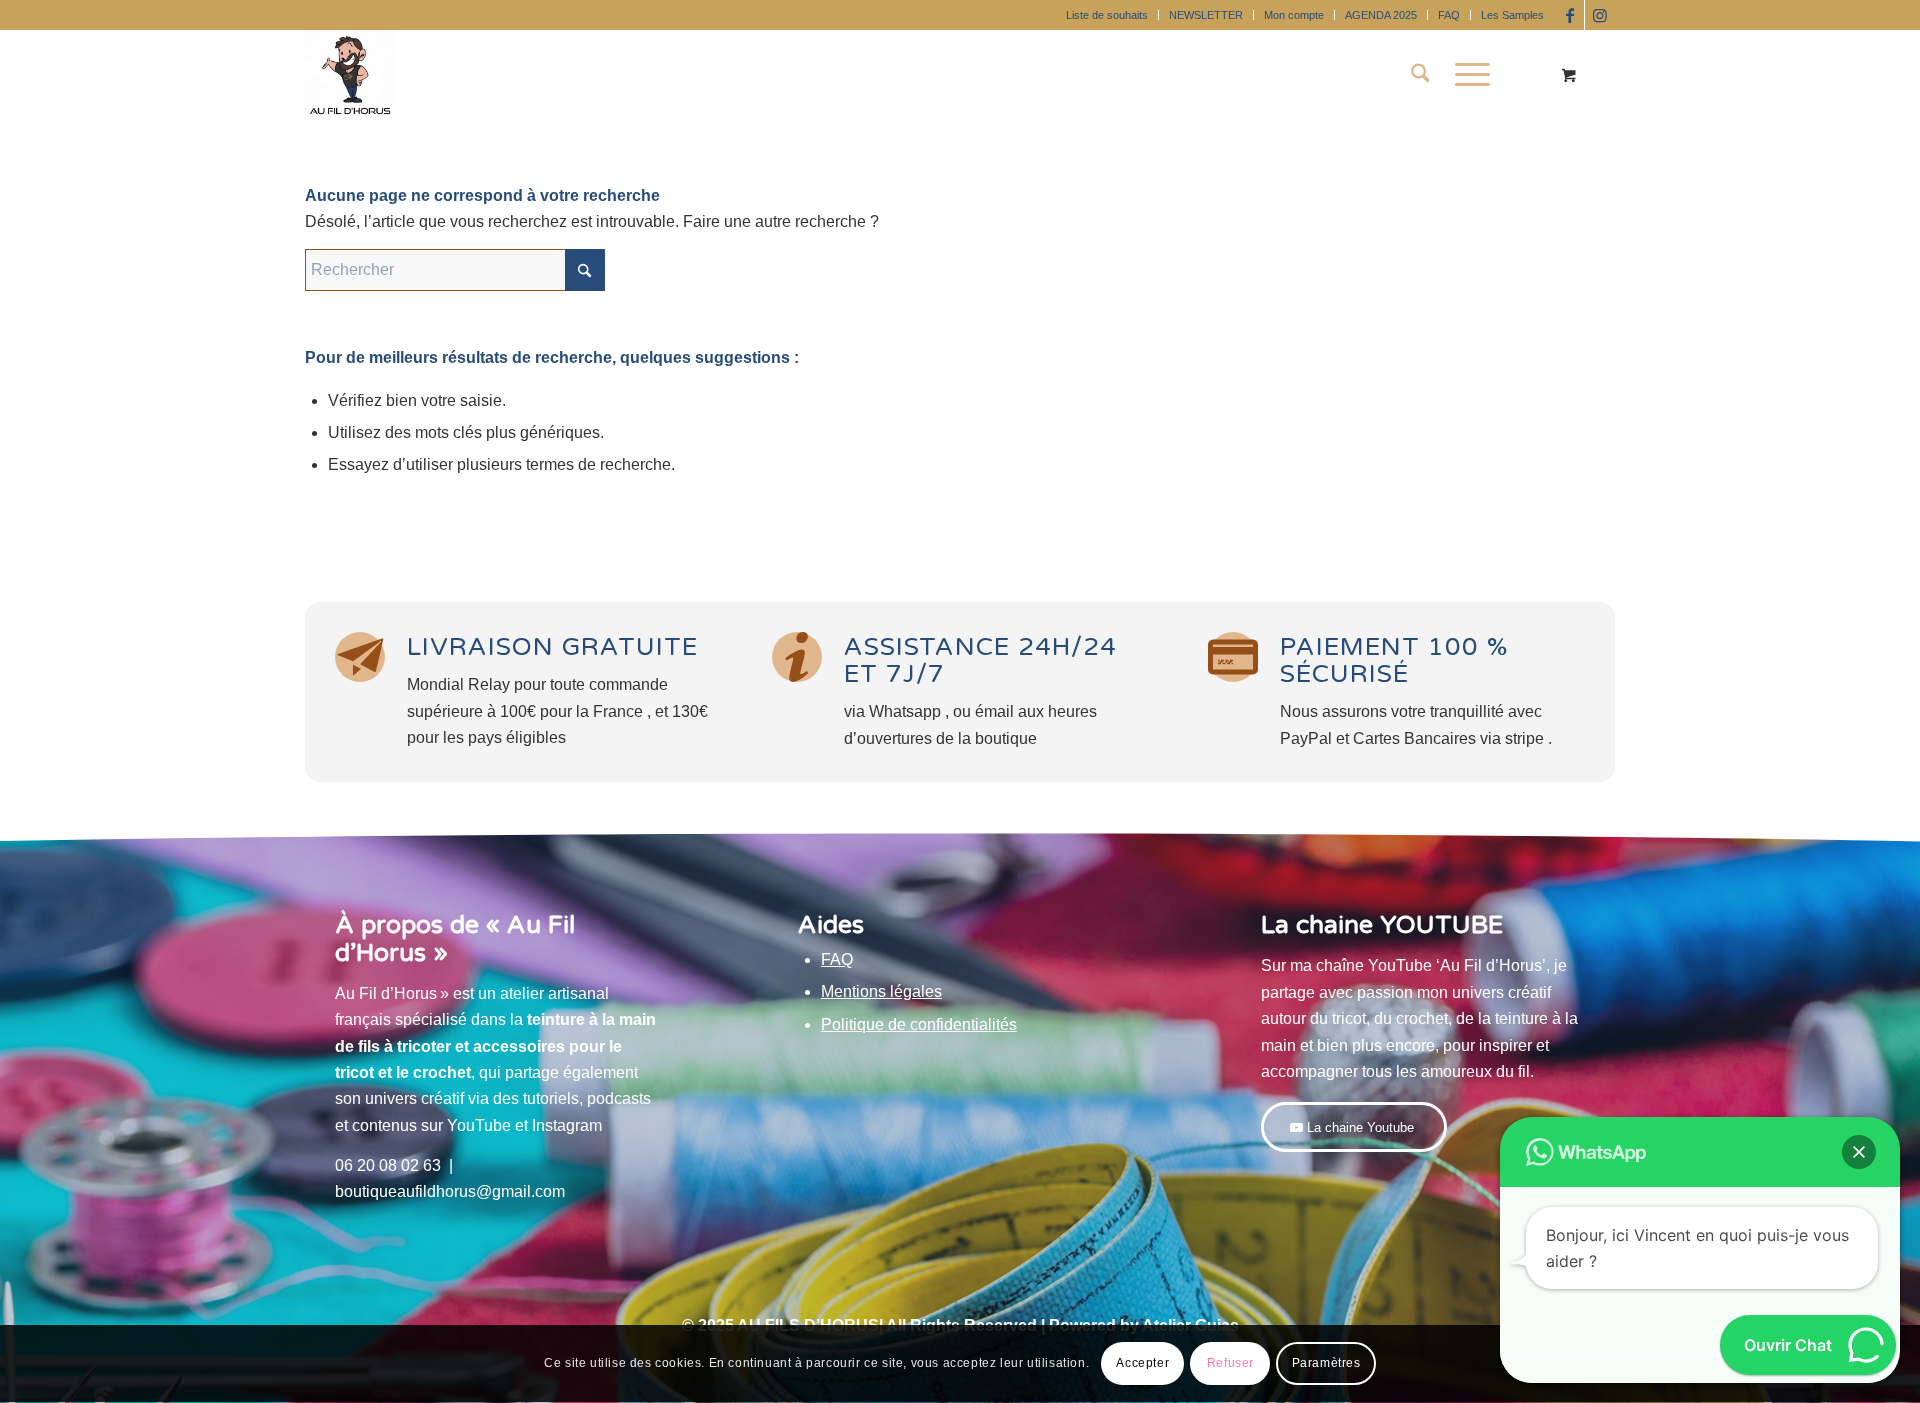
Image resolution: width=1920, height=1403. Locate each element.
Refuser (1230, 1364)
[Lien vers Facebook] (1569, 15)
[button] (1859, 1152)
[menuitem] (1107, 15)
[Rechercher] (1420, 75)
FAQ (1449, 15)
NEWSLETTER (1206, 15)
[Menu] (1466, 75)
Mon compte (1294, 15)
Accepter (1142, 1364)
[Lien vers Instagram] (1600, 15)
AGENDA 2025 (1381, 15)
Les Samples (1512, 15)
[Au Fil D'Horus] (350, 75)
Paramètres (1326, 1364)
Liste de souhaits (1107, 15)
